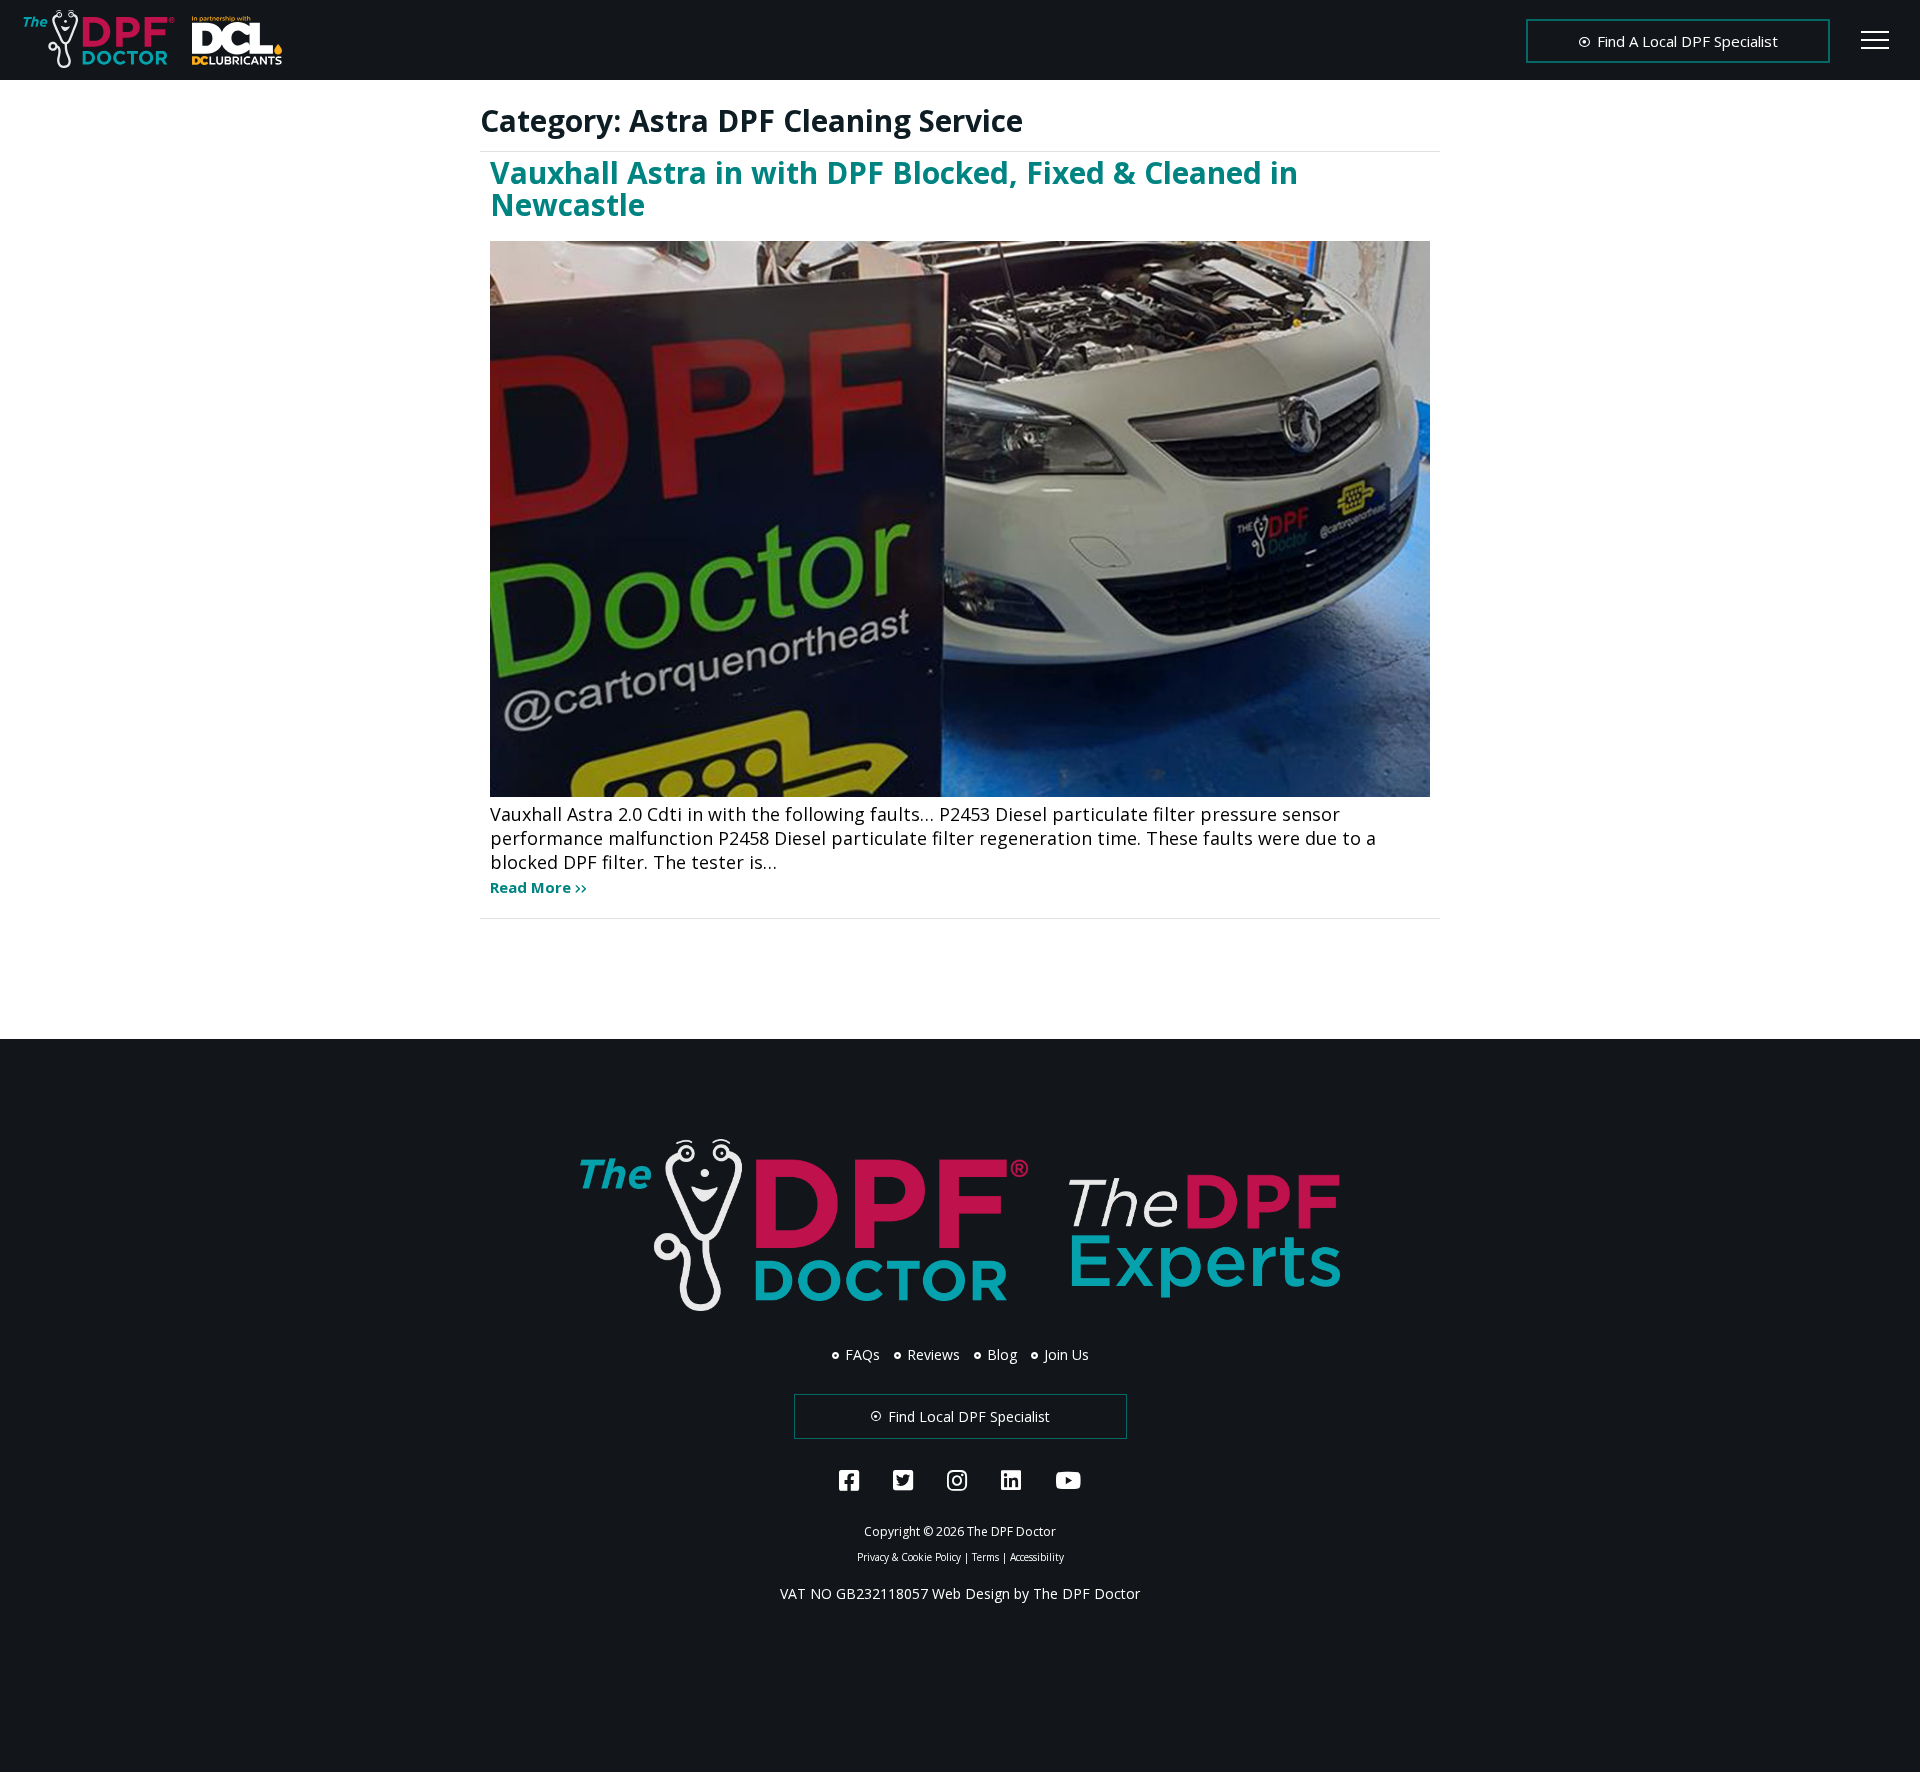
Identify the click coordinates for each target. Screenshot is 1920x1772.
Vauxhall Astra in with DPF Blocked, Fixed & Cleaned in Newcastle (894, 188)
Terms (985, 1557)
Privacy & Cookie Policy (909, 1557)
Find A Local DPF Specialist (1685, 41)
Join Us (1064, 1354)
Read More (532, 887)
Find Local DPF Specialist (967, 1416)
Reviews (931, 1354)
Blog (1000, 1354)
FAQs (860, 1354)
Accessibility (1037, 1557)
